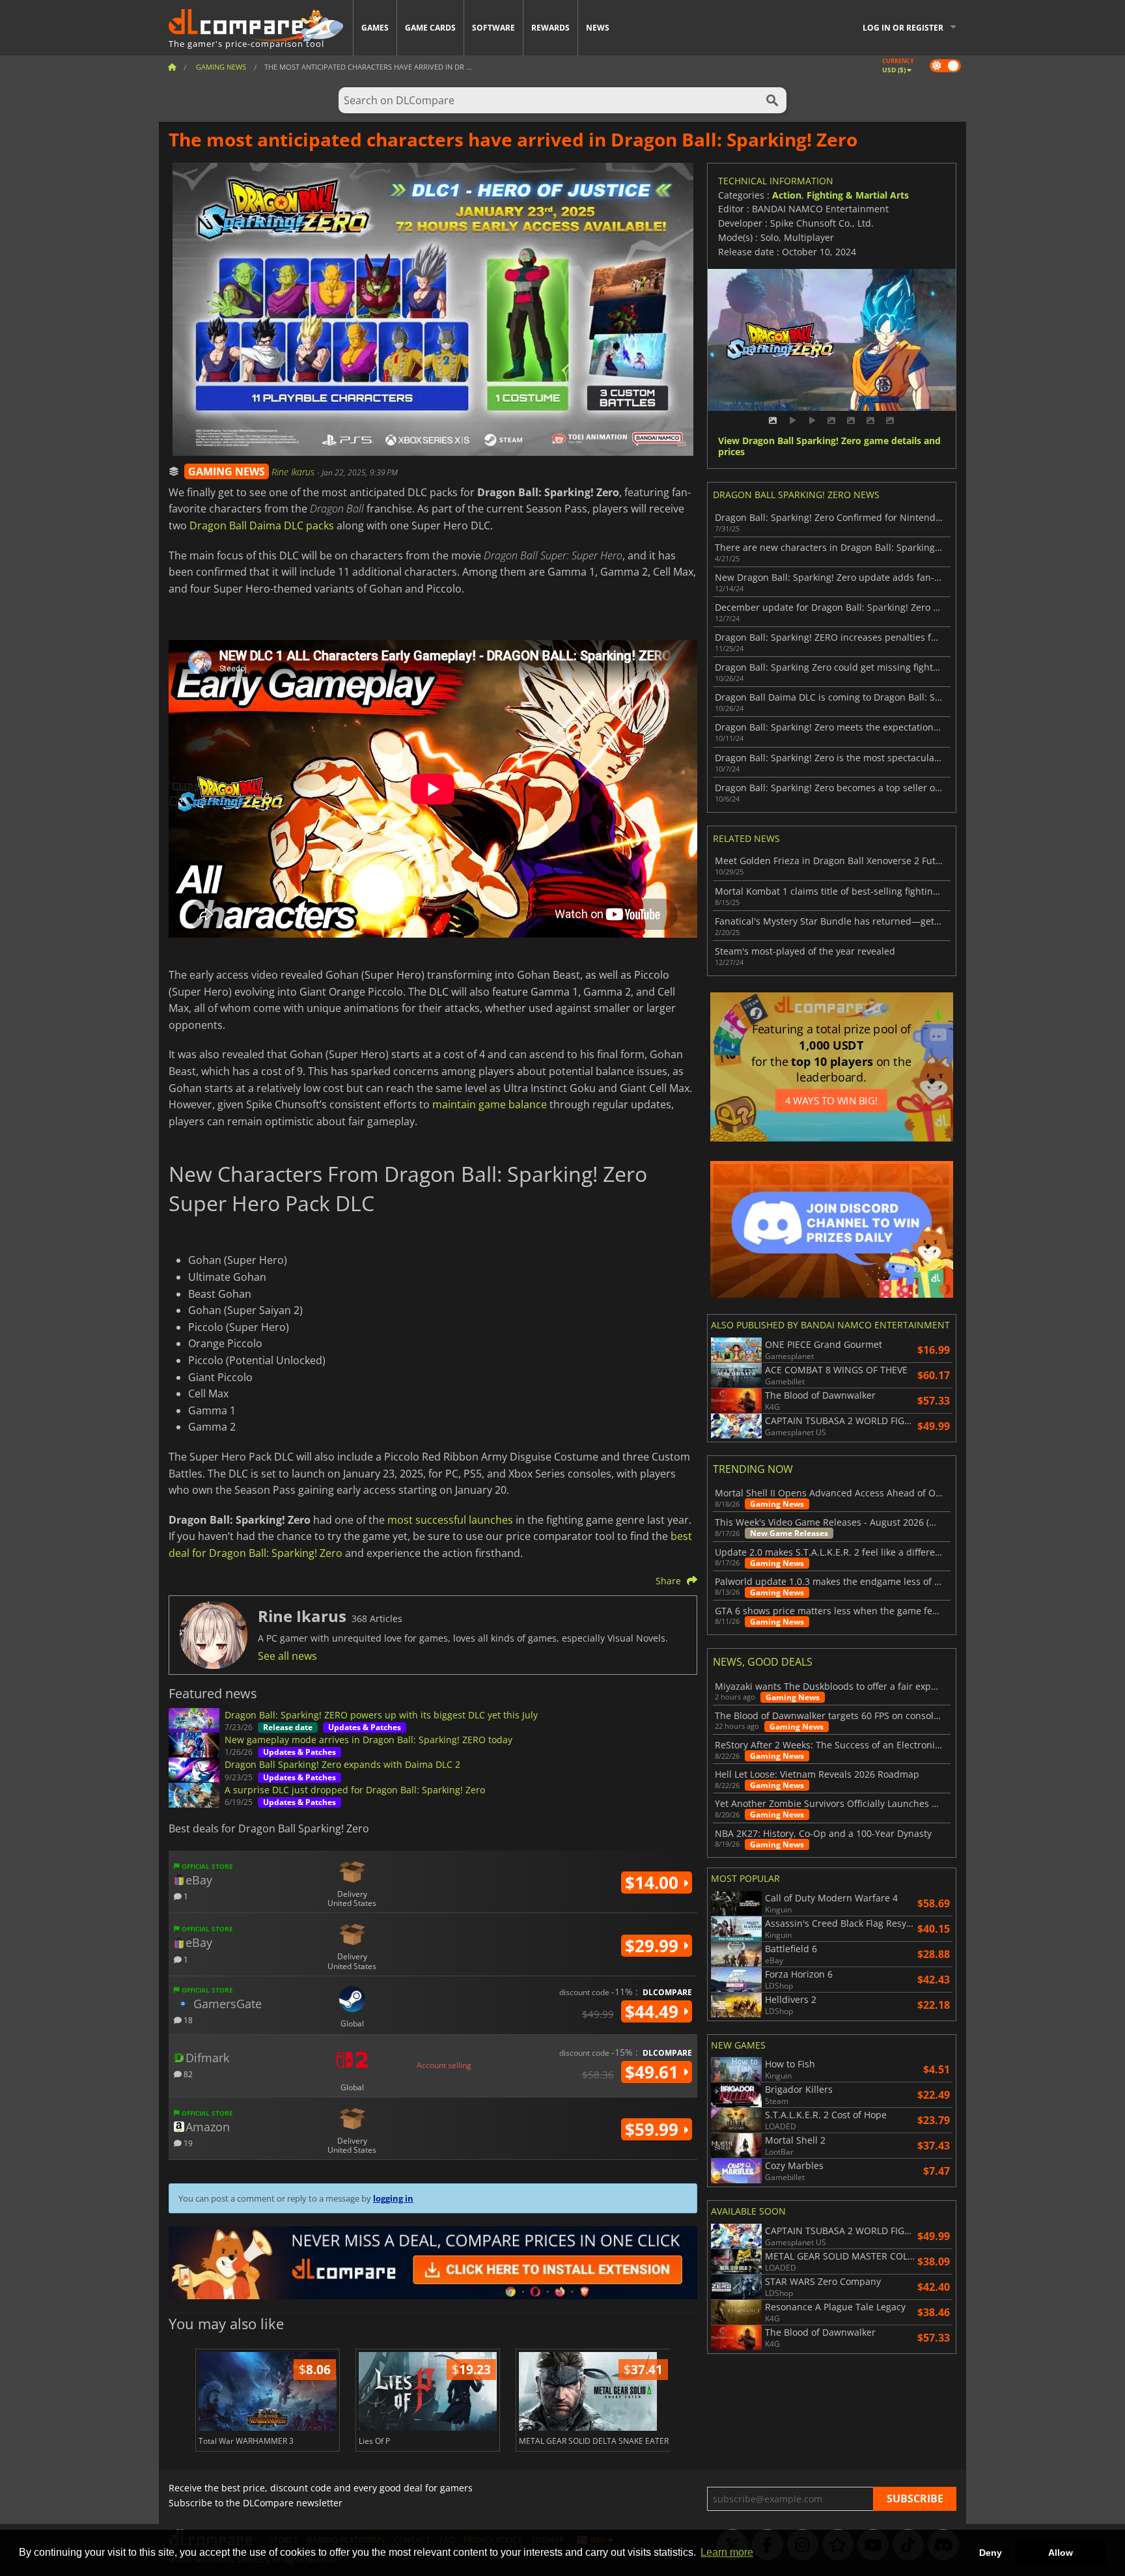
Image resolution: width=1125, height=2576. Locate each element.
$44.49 (654, 2011)
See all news (287, 1656)
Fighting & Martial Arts (858, 195)
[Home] (172, 67)
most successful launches (450, 1520)
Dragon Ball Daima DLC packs (262, 525)
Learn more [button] (727, 2552)
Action (787, 195)
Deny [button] (991, 2553)
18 (187, 2020)
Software (493, 28)
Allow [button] (1061, 2553)
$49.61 (654, 2072)
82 (187, 2074)
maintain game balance (490, 1104)
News (598, 28)
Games (375, 28)
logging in (393, 2198)
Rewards (550, 28)
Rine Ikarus (294, 472)
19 (187, 2143)
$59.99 (654, 2129)
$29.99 (654, 1946)
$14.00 (654, 1883)
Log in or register (903, 28)
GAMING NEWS (227, 471)
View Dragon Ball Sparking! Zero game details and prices (829, 447)
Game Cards (430, 28)
